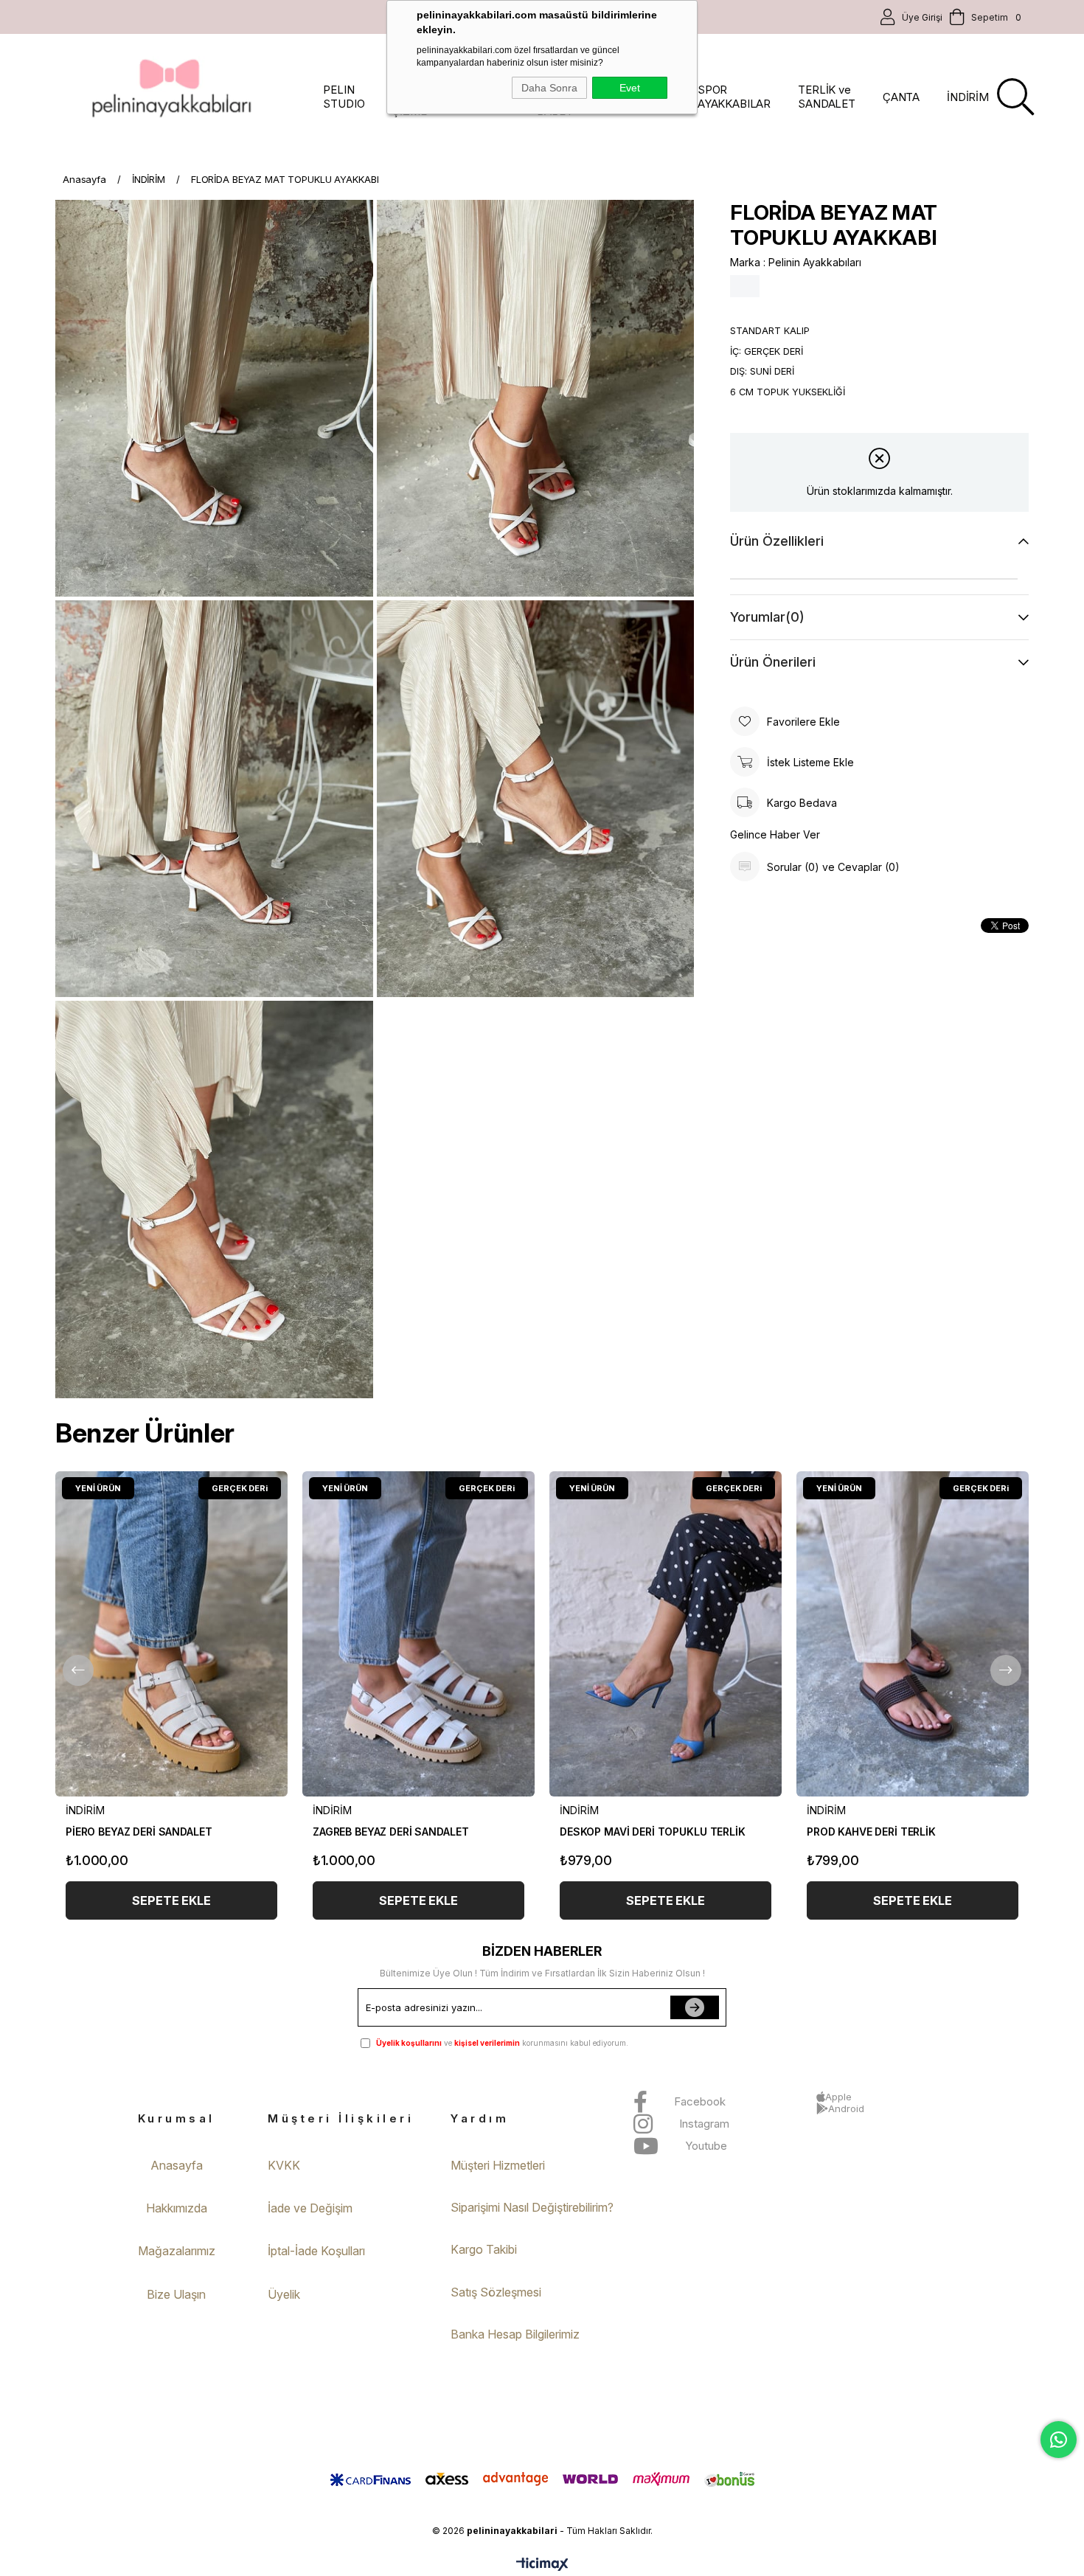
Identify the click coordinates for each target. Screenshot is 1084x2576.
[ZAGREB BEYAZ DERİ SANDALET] (418, 1634)
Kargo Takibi (484, 2249)
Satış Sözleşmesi (496, 2292)
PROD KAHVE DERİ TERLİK (871, 1832)
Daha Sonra (549, 88)
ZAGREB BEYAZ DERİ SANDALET (390, 1832)
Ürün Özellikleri (777, 541)
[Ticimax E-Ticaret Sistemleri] (542, 2565)
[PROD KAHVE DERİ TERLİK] (913, 1634)
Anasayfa (177, 2165)
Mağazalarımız (177, 2251)
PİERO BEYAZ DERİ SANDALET (139, 1832)
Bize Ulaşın (176, 2294)
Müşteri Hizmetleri (498, 2165)
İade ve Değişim (310, 2208)
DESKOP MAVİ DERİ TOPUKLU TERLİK (653, 1832)
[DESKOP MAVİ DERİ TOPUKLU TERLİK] (666, 1634)
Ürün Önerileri (773, 662)
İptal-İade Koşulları (316, 2251)
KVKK (284, 2165)
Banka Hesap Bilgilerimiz (515, 2334)
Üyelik (284, 2294)
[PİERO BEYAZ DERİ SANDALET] (171, 1634)
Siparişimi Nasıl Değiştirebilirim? (532, 2207)
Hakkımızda (177, 2208)
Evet (630, 88)
